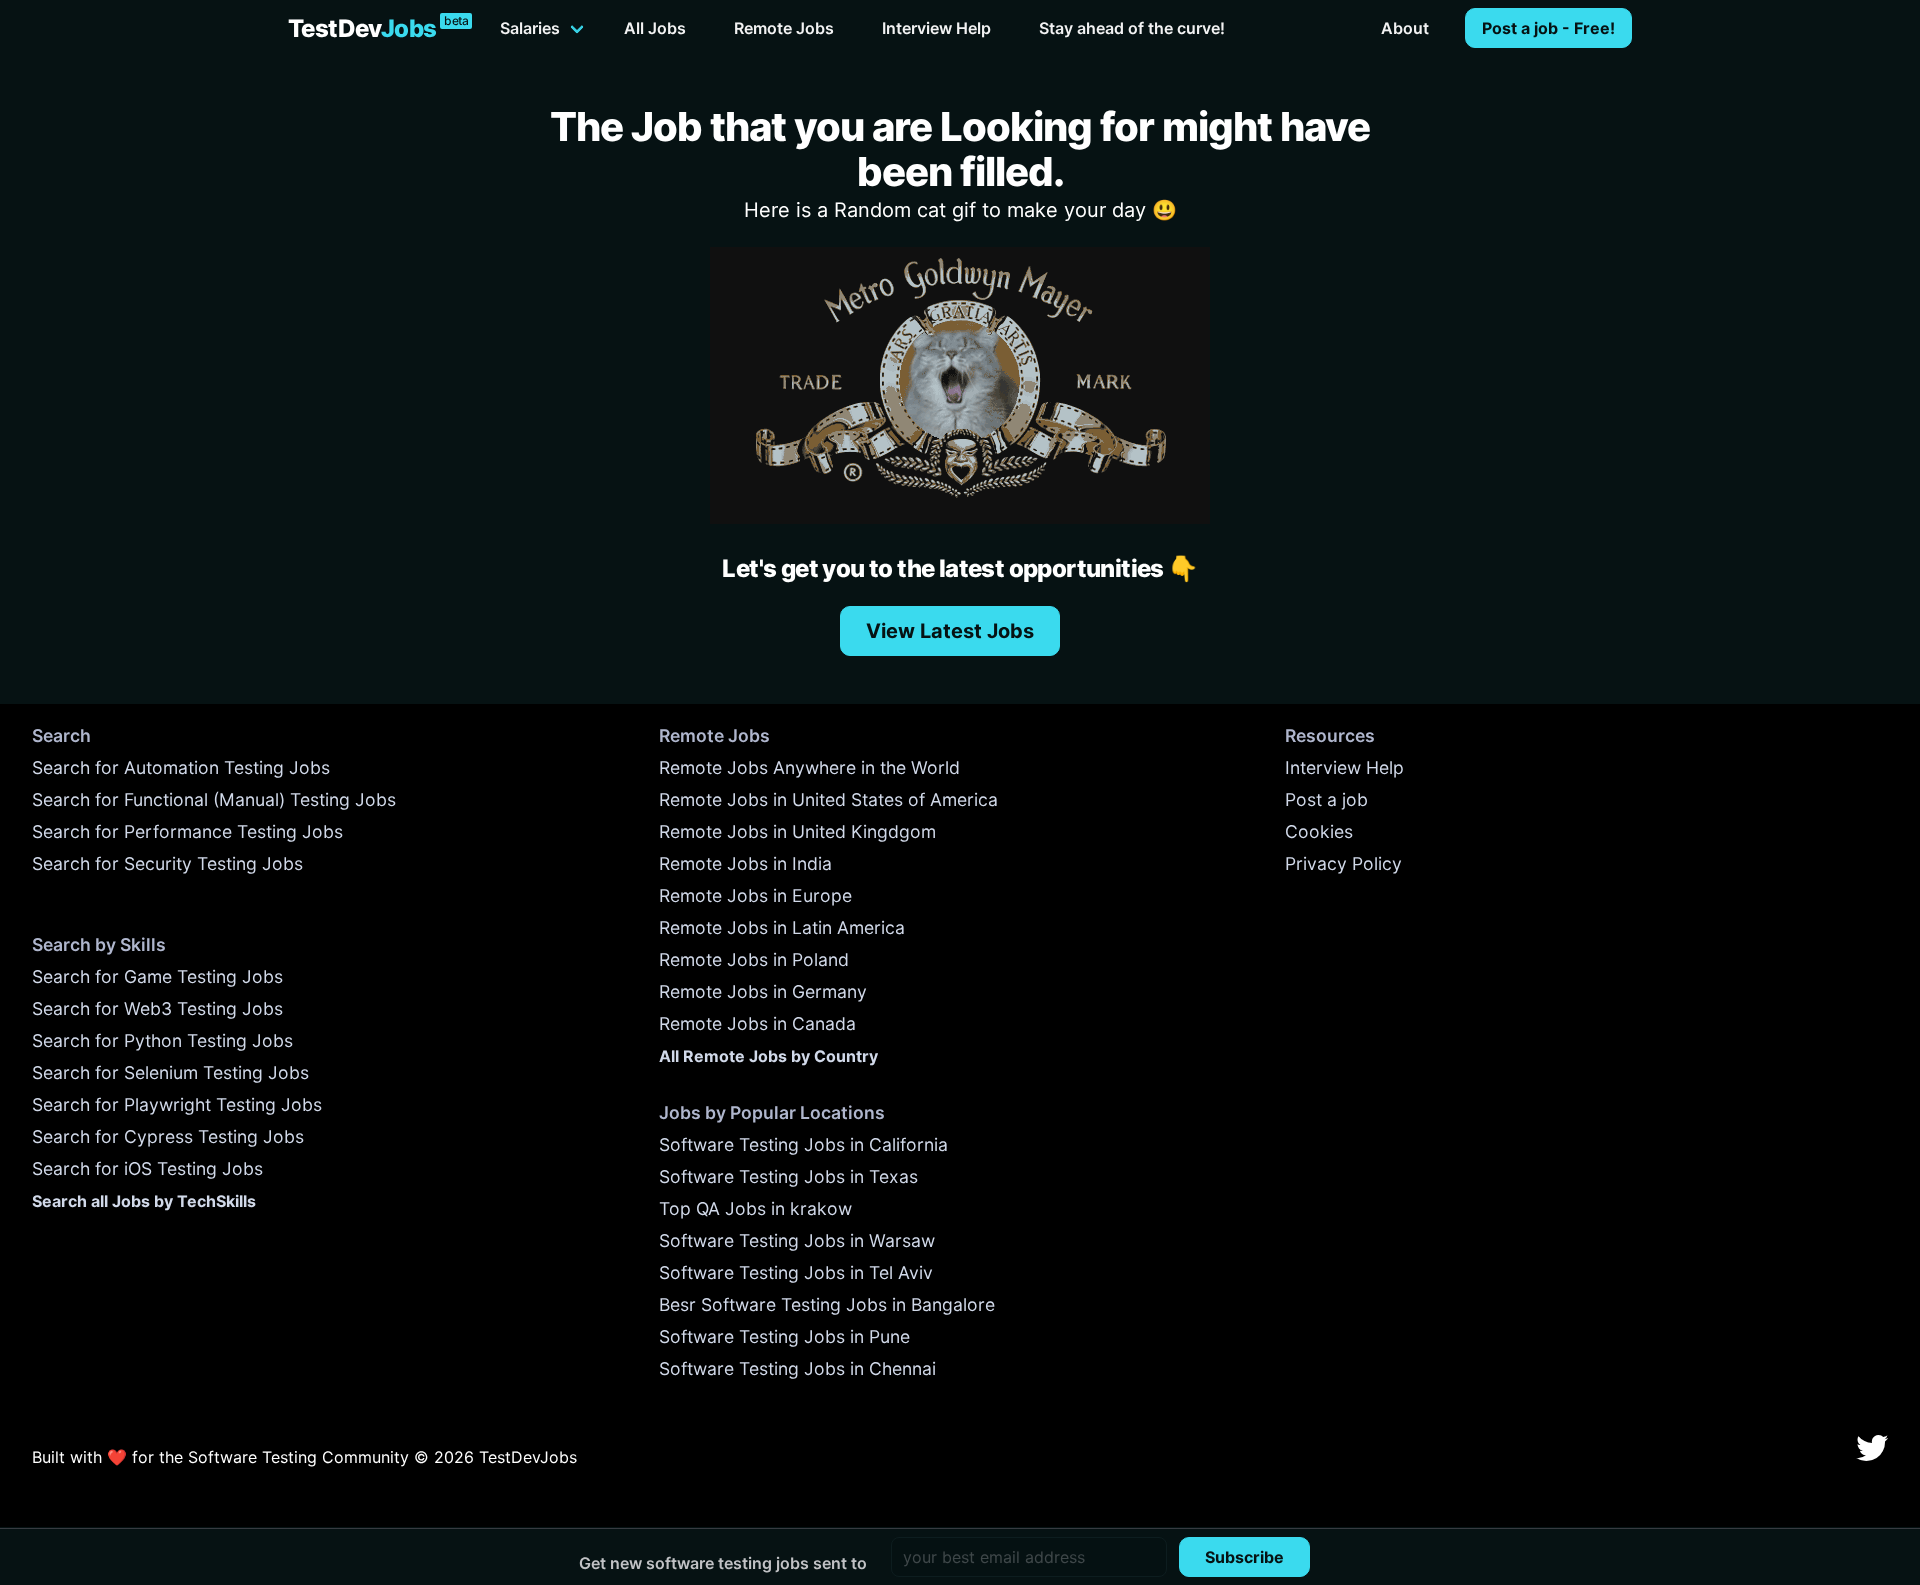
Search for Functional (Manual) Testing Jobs (214, 799)
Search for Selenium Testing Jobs (170, 1072)
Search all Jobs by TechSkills (144, 1201)
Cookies (1319, 831)
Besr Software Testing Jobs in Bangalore (827, 1304)
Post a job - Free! (1548, 28)
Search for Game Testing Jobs (157, 976)
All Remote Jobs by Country (768, 1056)
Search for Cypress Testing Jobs (168, 1136)
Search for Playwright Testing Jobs (177, 1104)
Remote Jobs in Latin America (782, 927)
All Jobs (655, 28)
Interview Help (936, 28)
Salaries (530, 28)
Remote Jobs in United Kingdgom (797, 831)
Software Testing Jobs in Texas (788, 1176)
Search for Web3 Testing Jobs (157, 1008)
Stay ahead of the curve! (1132, 28)
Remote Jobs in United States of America (828, 799)
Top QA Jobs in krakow (755, 1208)
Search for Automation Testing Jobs (181, 767)
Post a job (1326, 799)
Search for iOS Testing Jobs (147, 1168)
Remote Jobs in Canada (757, 1023)
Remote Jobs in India (745, 863)
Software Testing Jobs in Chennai (797, 1368)
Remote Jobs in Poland (754, 959)
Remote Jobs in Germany (763, 991)
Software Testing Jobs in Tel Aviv (796, 1272)
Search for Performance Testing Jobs (187, 831)
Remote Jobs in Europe (755, 895)
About (1405, 28)
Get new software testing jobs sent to (723, 1563)
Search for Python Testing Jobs (162, 1040)
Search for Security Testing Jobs (167, 863)
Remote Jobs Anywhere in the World (809, 767)
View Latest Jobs (950, 631)
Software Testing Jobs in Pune (784, 1336)
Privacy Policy (1343, 863)
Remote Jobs (784, 28)
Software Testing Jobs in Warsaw (797, 1240)
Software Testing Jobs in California (803, 1144)
